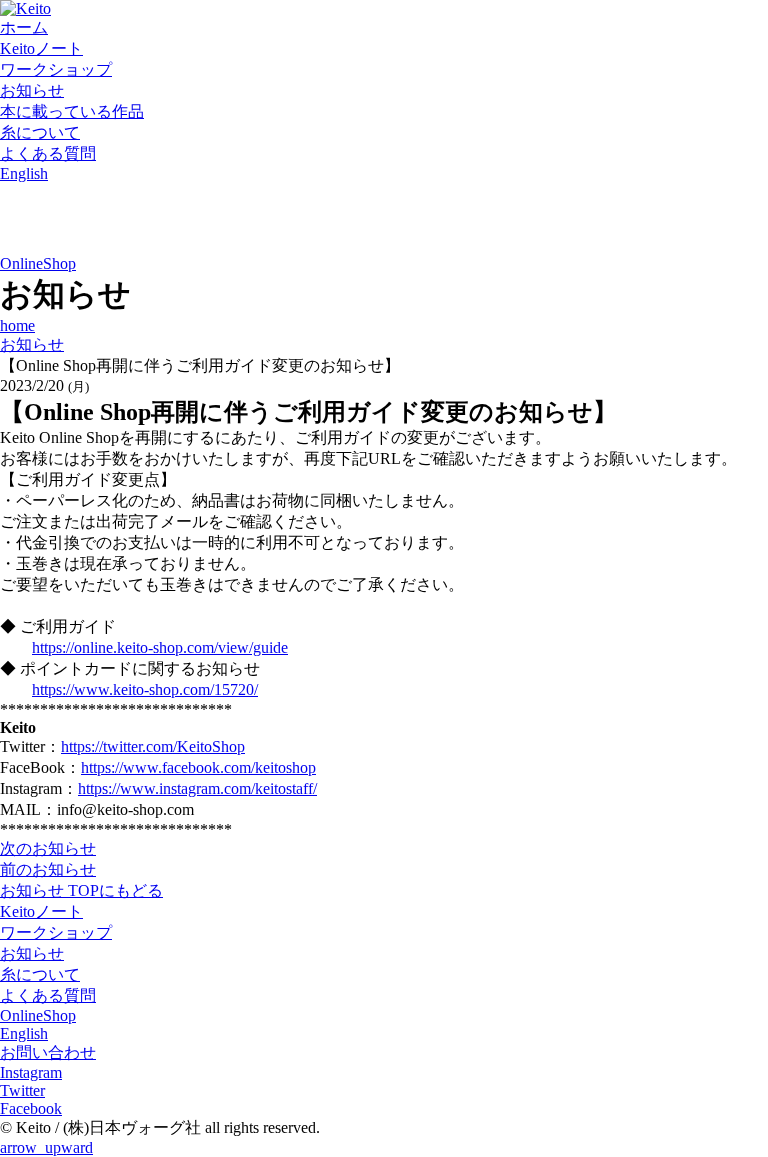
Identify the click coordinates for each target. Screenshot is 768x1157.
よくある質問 (48, 153)
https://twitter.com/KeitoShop (153, 746)
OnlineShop (38, 263)
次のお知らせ (48, 848)
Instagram (31, 1072)
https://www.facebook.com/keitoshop (198, 767)
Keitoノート (41, 48)
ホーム (24, 27)
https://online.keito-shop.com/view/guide (160, 647)
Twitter (22, 1090)
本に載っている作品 (72, 111)
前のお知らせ (48, 869)
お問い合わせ (48, 1052)
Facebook (31, 1108)
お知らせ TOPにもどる (81, 890)
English (24, 173)
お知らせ (32, 90)
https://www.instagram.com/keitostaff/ (197, 788)
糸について (40, 132)
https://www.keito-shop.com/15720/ (145, 689)
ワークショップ (56, 69)
